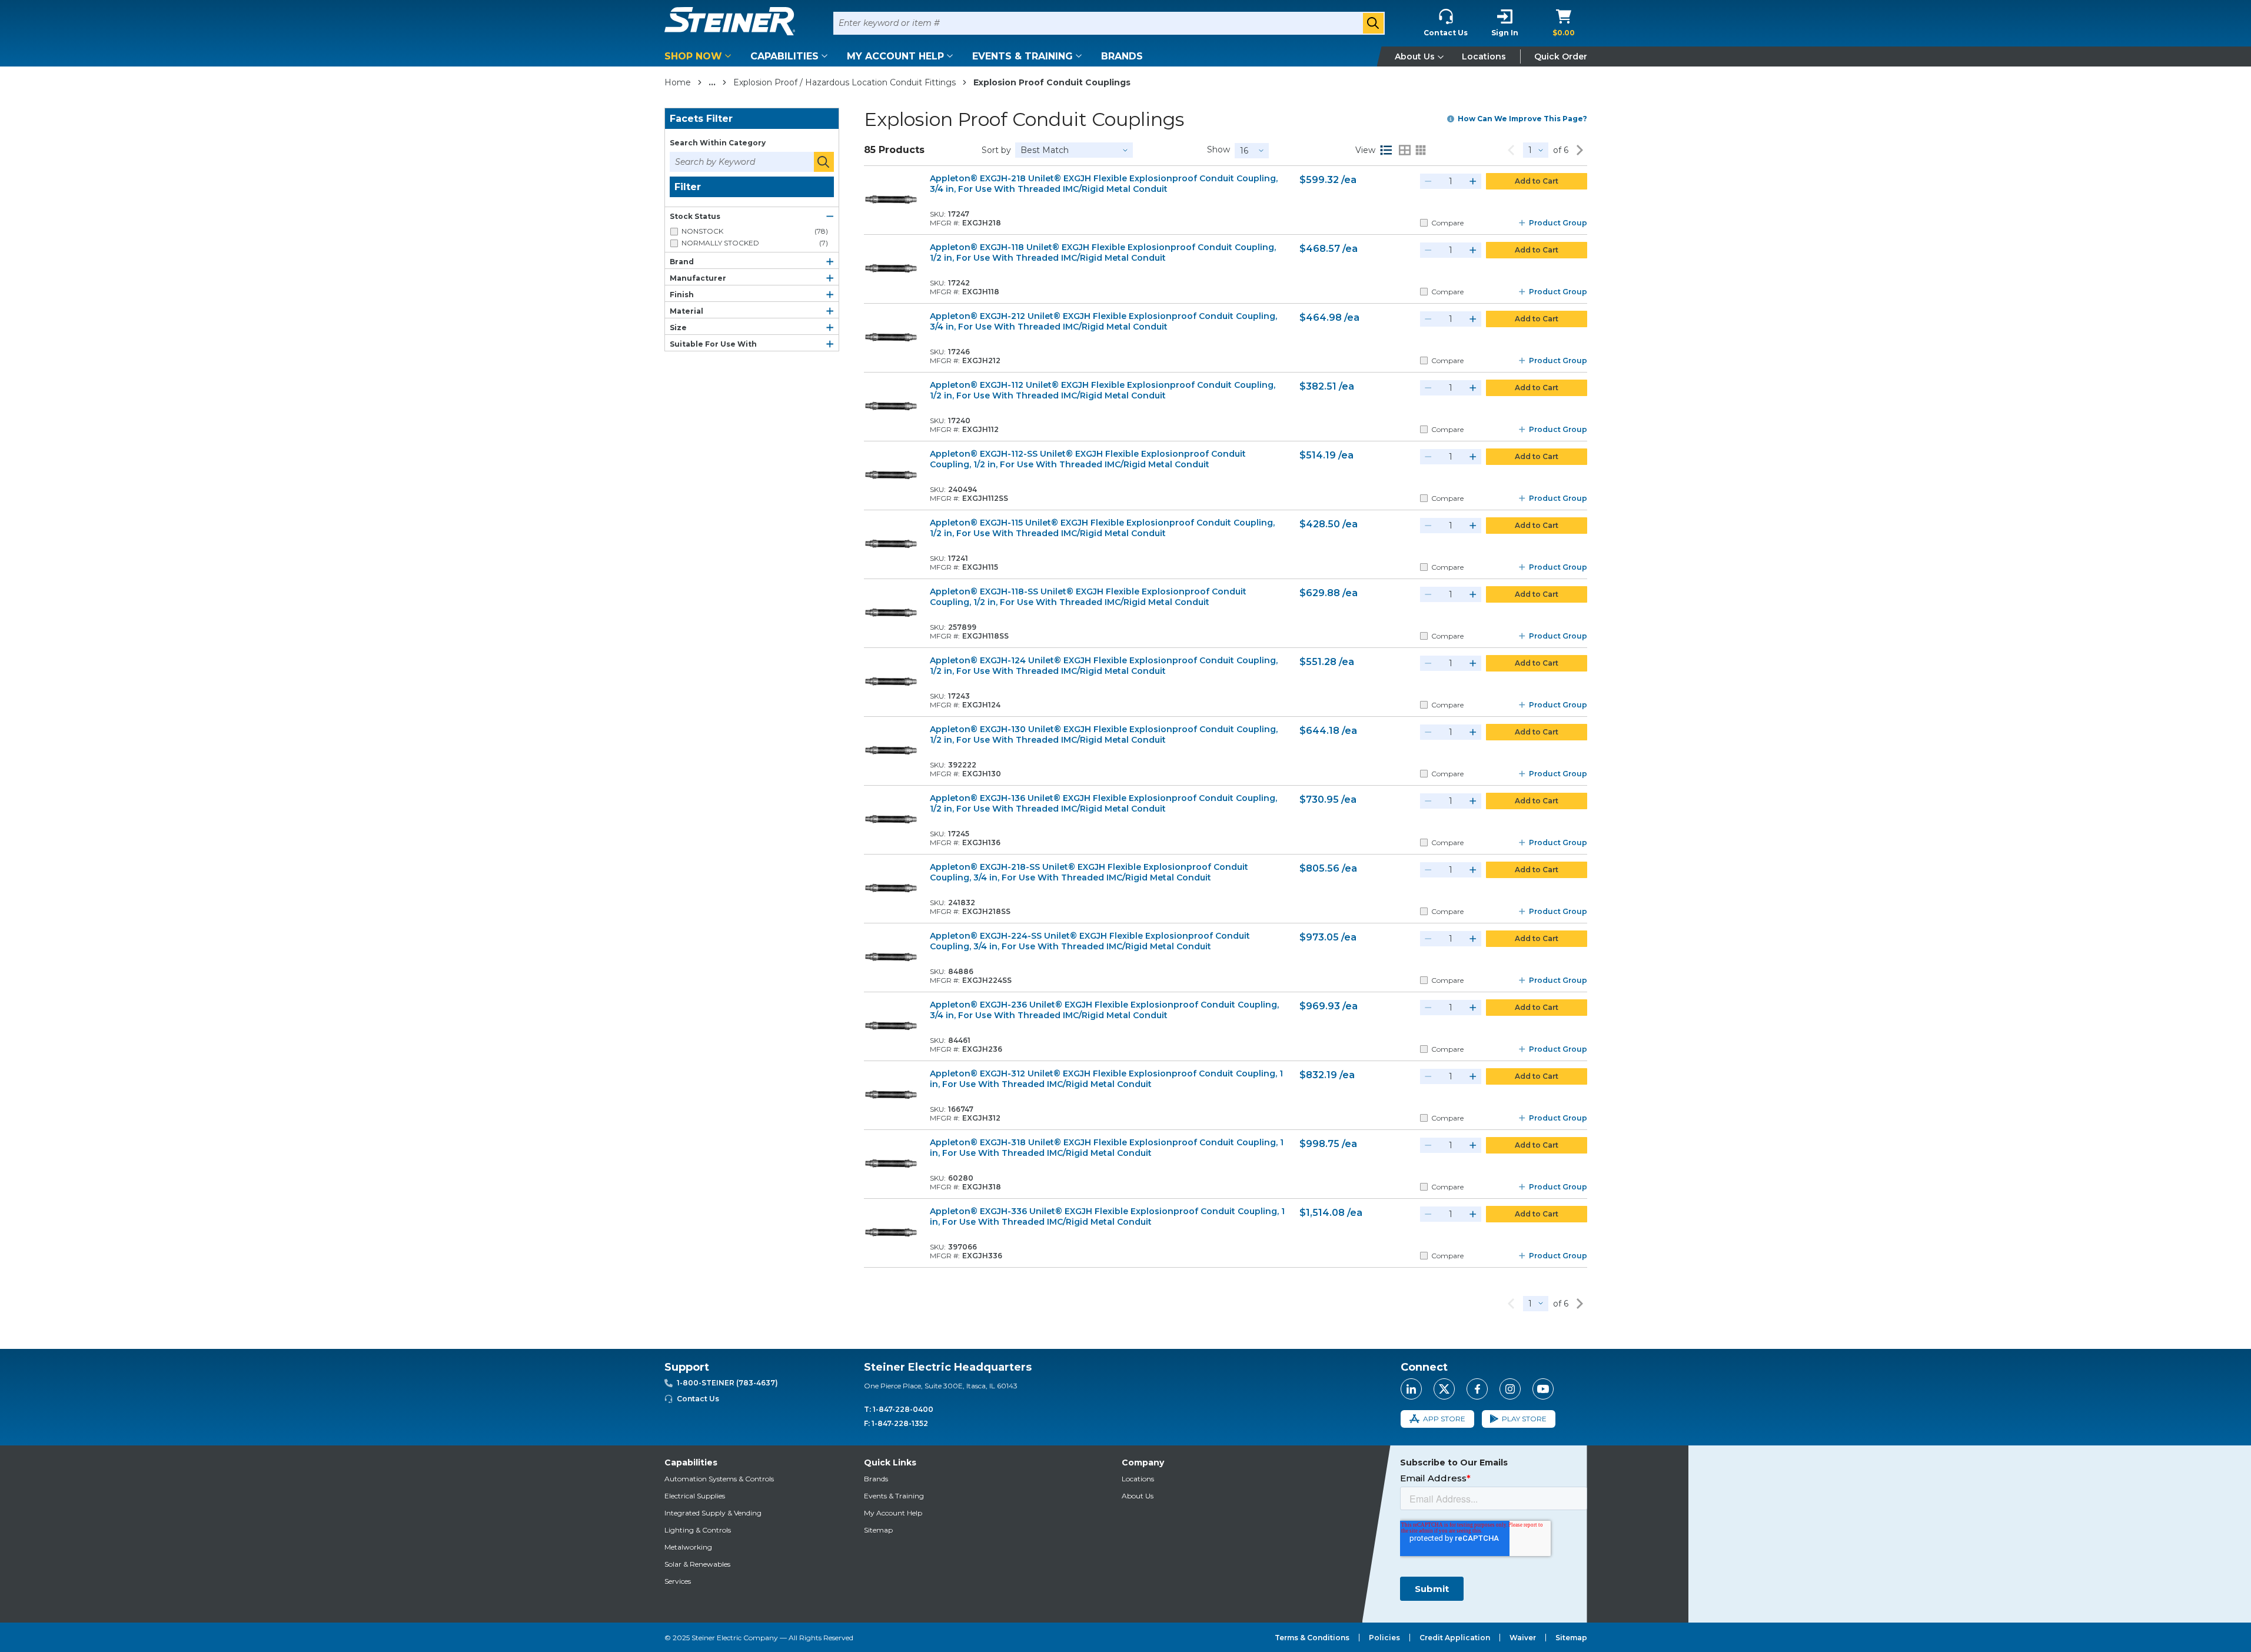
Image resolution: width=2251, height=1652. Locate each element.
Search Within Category (718, 143)
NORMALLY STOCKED (755, 243)
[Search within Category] (824, 162)
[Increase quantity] (1473, 181)
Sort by (996, 150)
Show (1218, 149)
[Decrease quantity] (1428, 181)
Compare (1447, 223)
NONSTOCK (755, 231)
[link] (1511, 150)
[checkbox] (674, 232)
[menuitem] (700, 56)
